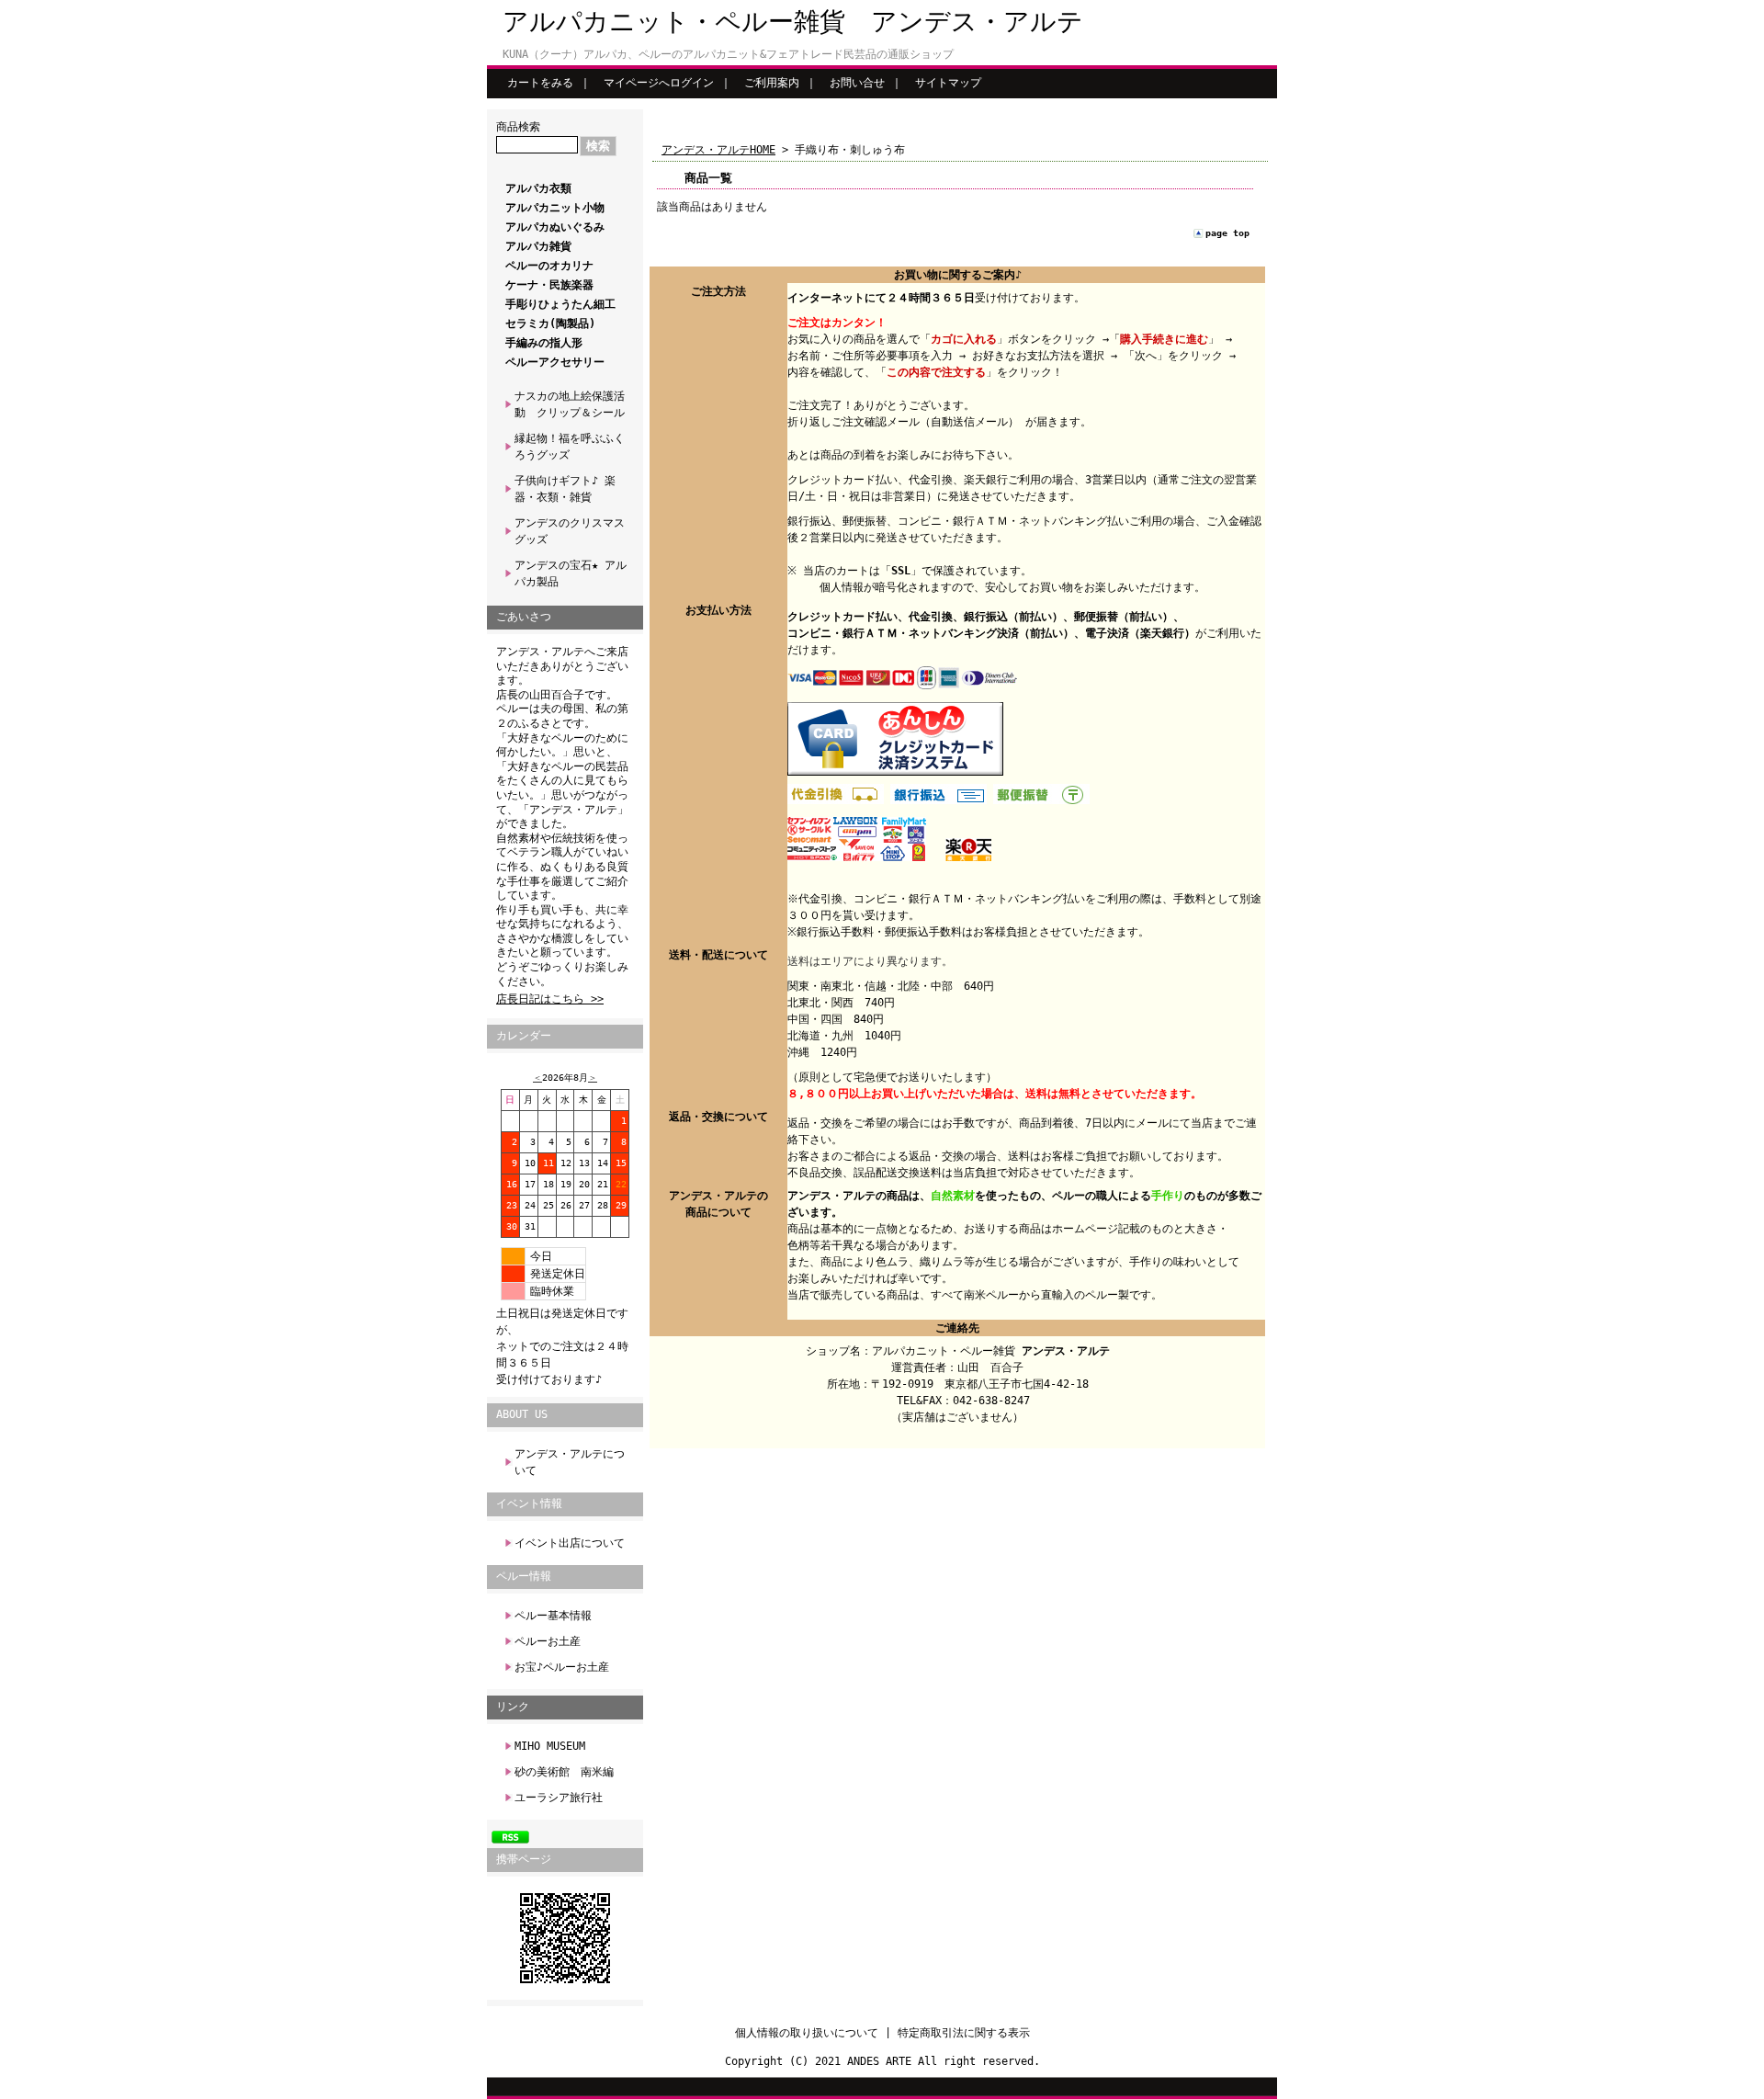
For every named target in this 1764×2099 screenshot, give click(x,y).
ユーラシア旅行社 (559, 1798)
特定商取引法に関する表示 (964, 2033)
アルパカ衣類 (538, 188)
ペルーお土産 (548, 1641)
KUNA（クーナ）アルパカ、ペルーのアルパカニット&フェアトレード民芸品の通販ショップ (728, 54)
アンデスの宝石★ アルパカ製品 (571, 573)
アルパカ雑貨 (538, 246)
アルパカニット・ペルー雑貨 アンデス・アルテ (793, 22)
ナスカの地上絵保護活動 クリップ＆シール (570, 404)
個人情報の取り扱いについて (807, 2033)
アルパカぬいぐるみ (555, 227)
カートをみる (540, 83)
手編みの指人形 (544, 343)
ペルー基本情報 (553, 1616)
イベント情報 (529, 1503)
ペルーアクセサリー (555, 362)
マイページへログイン (659, 83)
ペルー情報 (524, 1576)
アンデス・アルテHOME (718, 150)
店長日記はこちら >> (550, 999)
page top (1227, 233)
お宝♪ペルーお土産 (562, 1667)
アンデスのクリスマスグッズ (570, 531)
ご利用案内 (772, 83)
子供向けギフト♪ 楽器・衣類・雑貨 (565, 489)
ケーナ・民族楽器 (549, 285)
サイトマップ (948, 83)
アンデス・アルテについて (570, 1462)
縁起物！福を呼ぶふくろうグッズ (570, 447)
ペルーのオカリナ (549, 266)
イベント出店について (570, 1543)
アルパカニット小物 (555, 208)
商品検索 (518, 127)
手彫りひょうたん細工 (560, 304)
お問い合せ (857, 83)
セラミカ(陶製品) (550, 323)
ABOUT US (522, 1414)
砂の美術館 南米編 (564, 1772)
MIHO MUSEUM (550, 1746)
